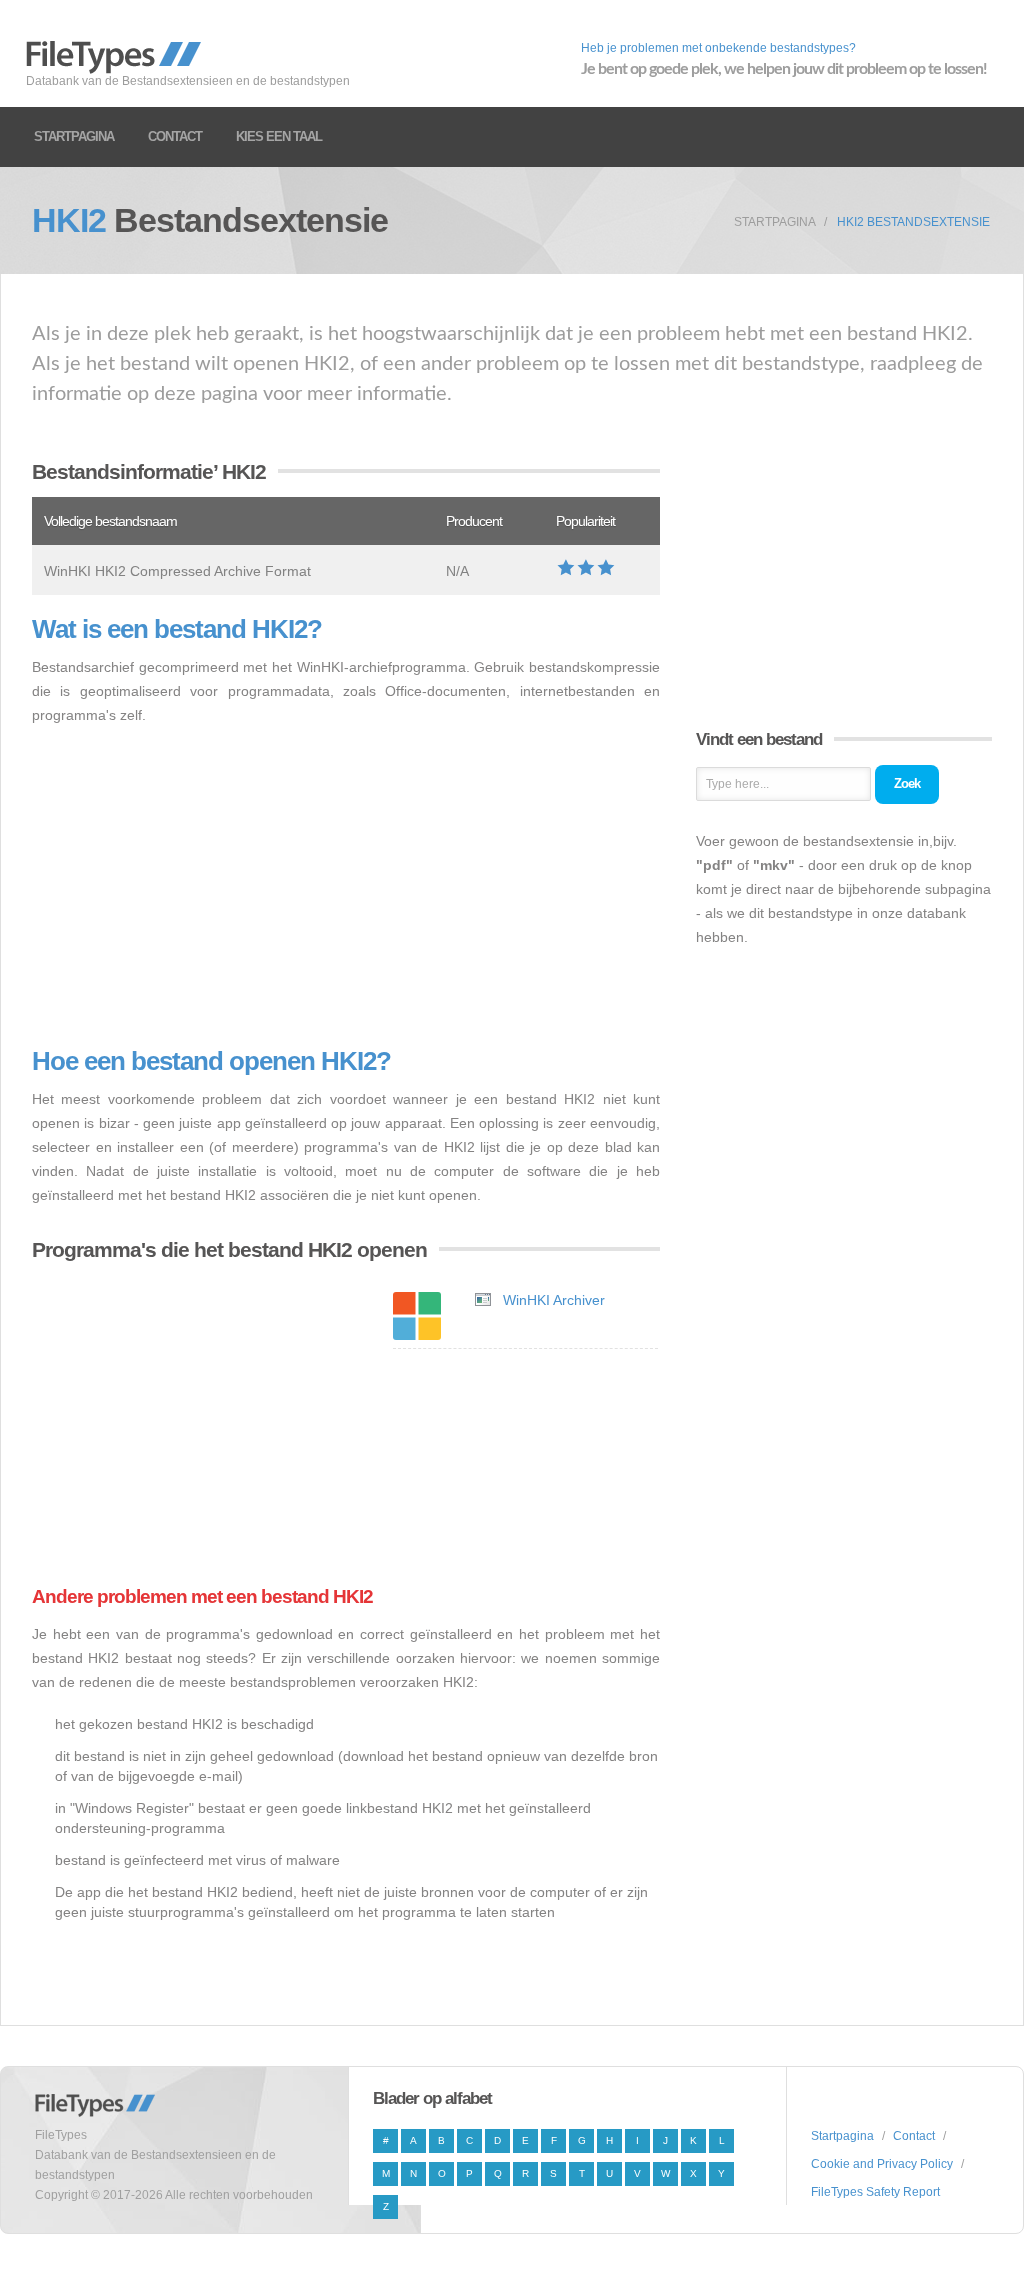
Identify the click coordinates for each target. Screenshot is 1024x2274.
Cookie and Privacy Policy (882, 2164)
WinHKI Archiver (554, 1300)
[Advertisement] (346, 887)
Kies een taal (279, 136)
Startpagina (74, 136)
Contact (175, 136)
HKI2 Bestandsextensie (913, 222)
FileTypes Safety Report (875, 2192)
